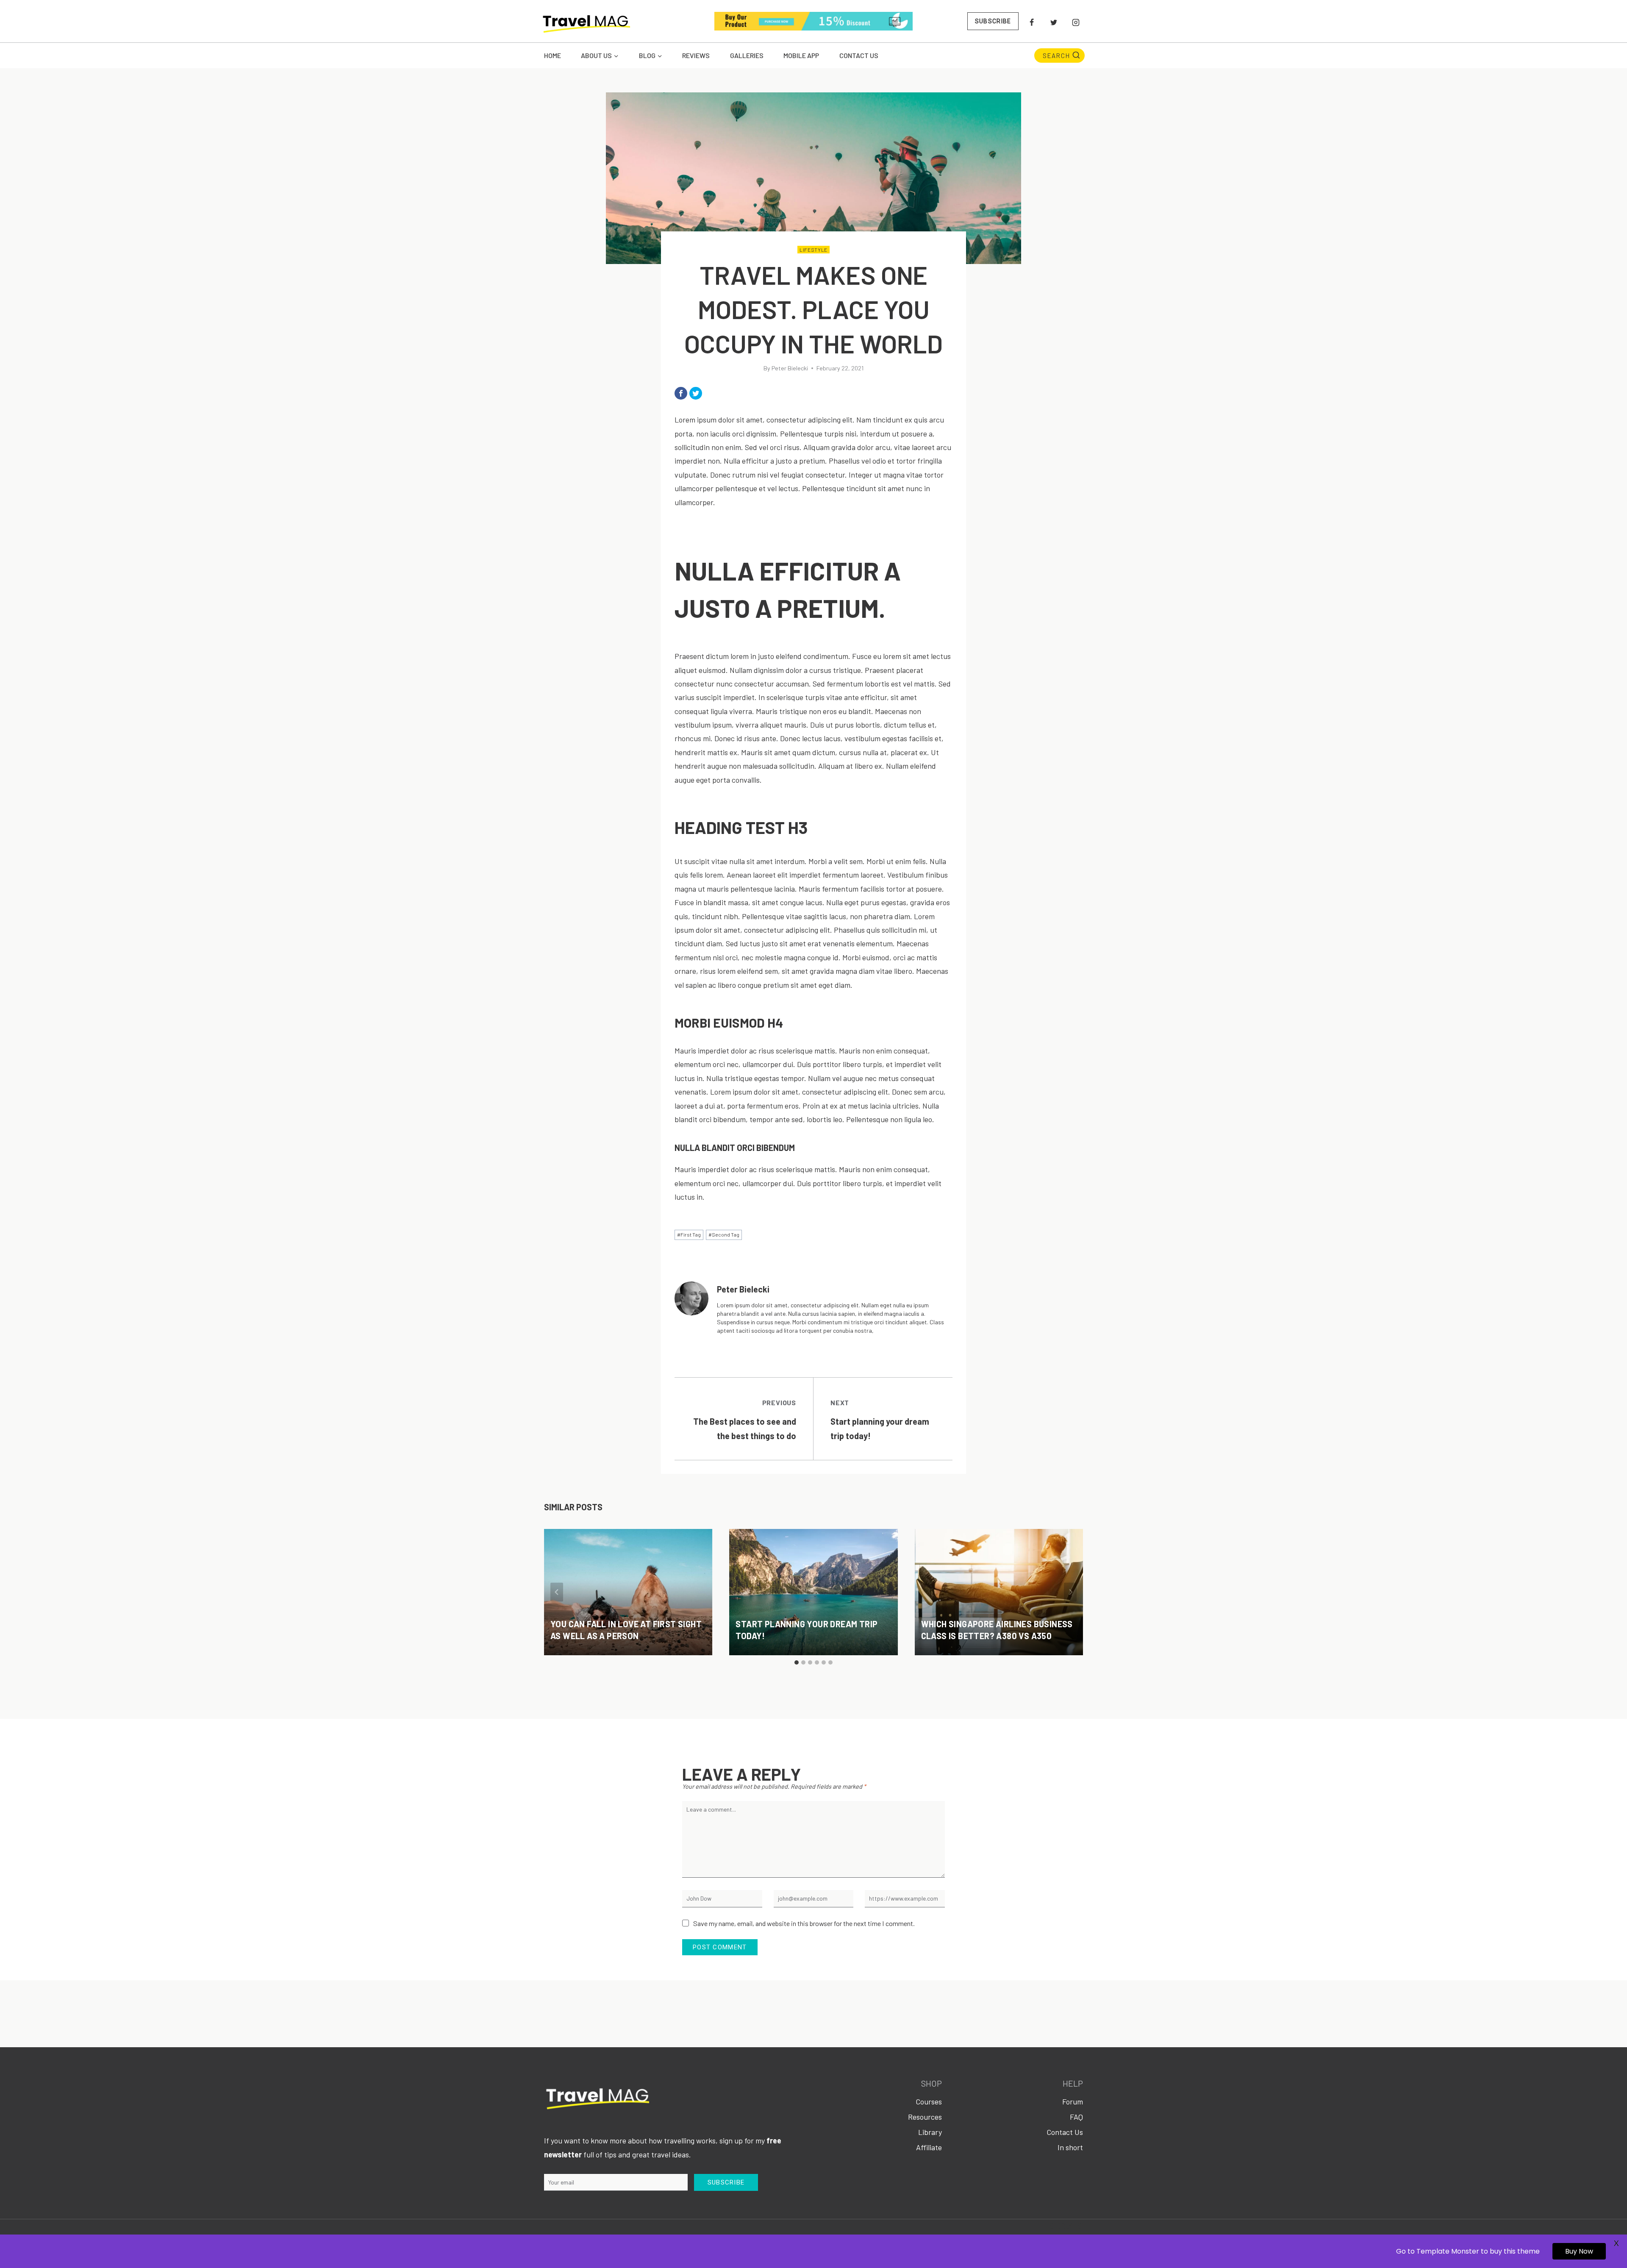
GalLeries (747, 55)
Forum (1073, 2101)
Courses (929, 2101)
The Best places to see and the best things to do (745, 1420)
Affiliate (929, 2147)
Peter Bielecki (790, 368)
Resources (925, 2117)
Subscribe (993, 21)
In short (1070, 2147)
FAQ (1076, 2117)
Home (553, 55)
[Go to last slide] (557, 1592)
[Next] (1070, 1592)
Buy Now (1579, 2251)
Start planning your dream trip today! (880, 1420)
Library (930, 2132)
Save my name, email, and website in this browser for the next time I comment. (804, 1923)
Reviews (696, 55)
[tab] (797, 1662)
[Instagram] (1076, 22)
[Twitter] (1054, 22)
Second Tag (724, 1234)
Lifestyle (813, 250)
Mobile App (801, 55)
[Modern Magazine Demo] (586, 22)
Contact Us (859, 55)
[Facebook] (1032, 22)
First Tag (689, 1234)
